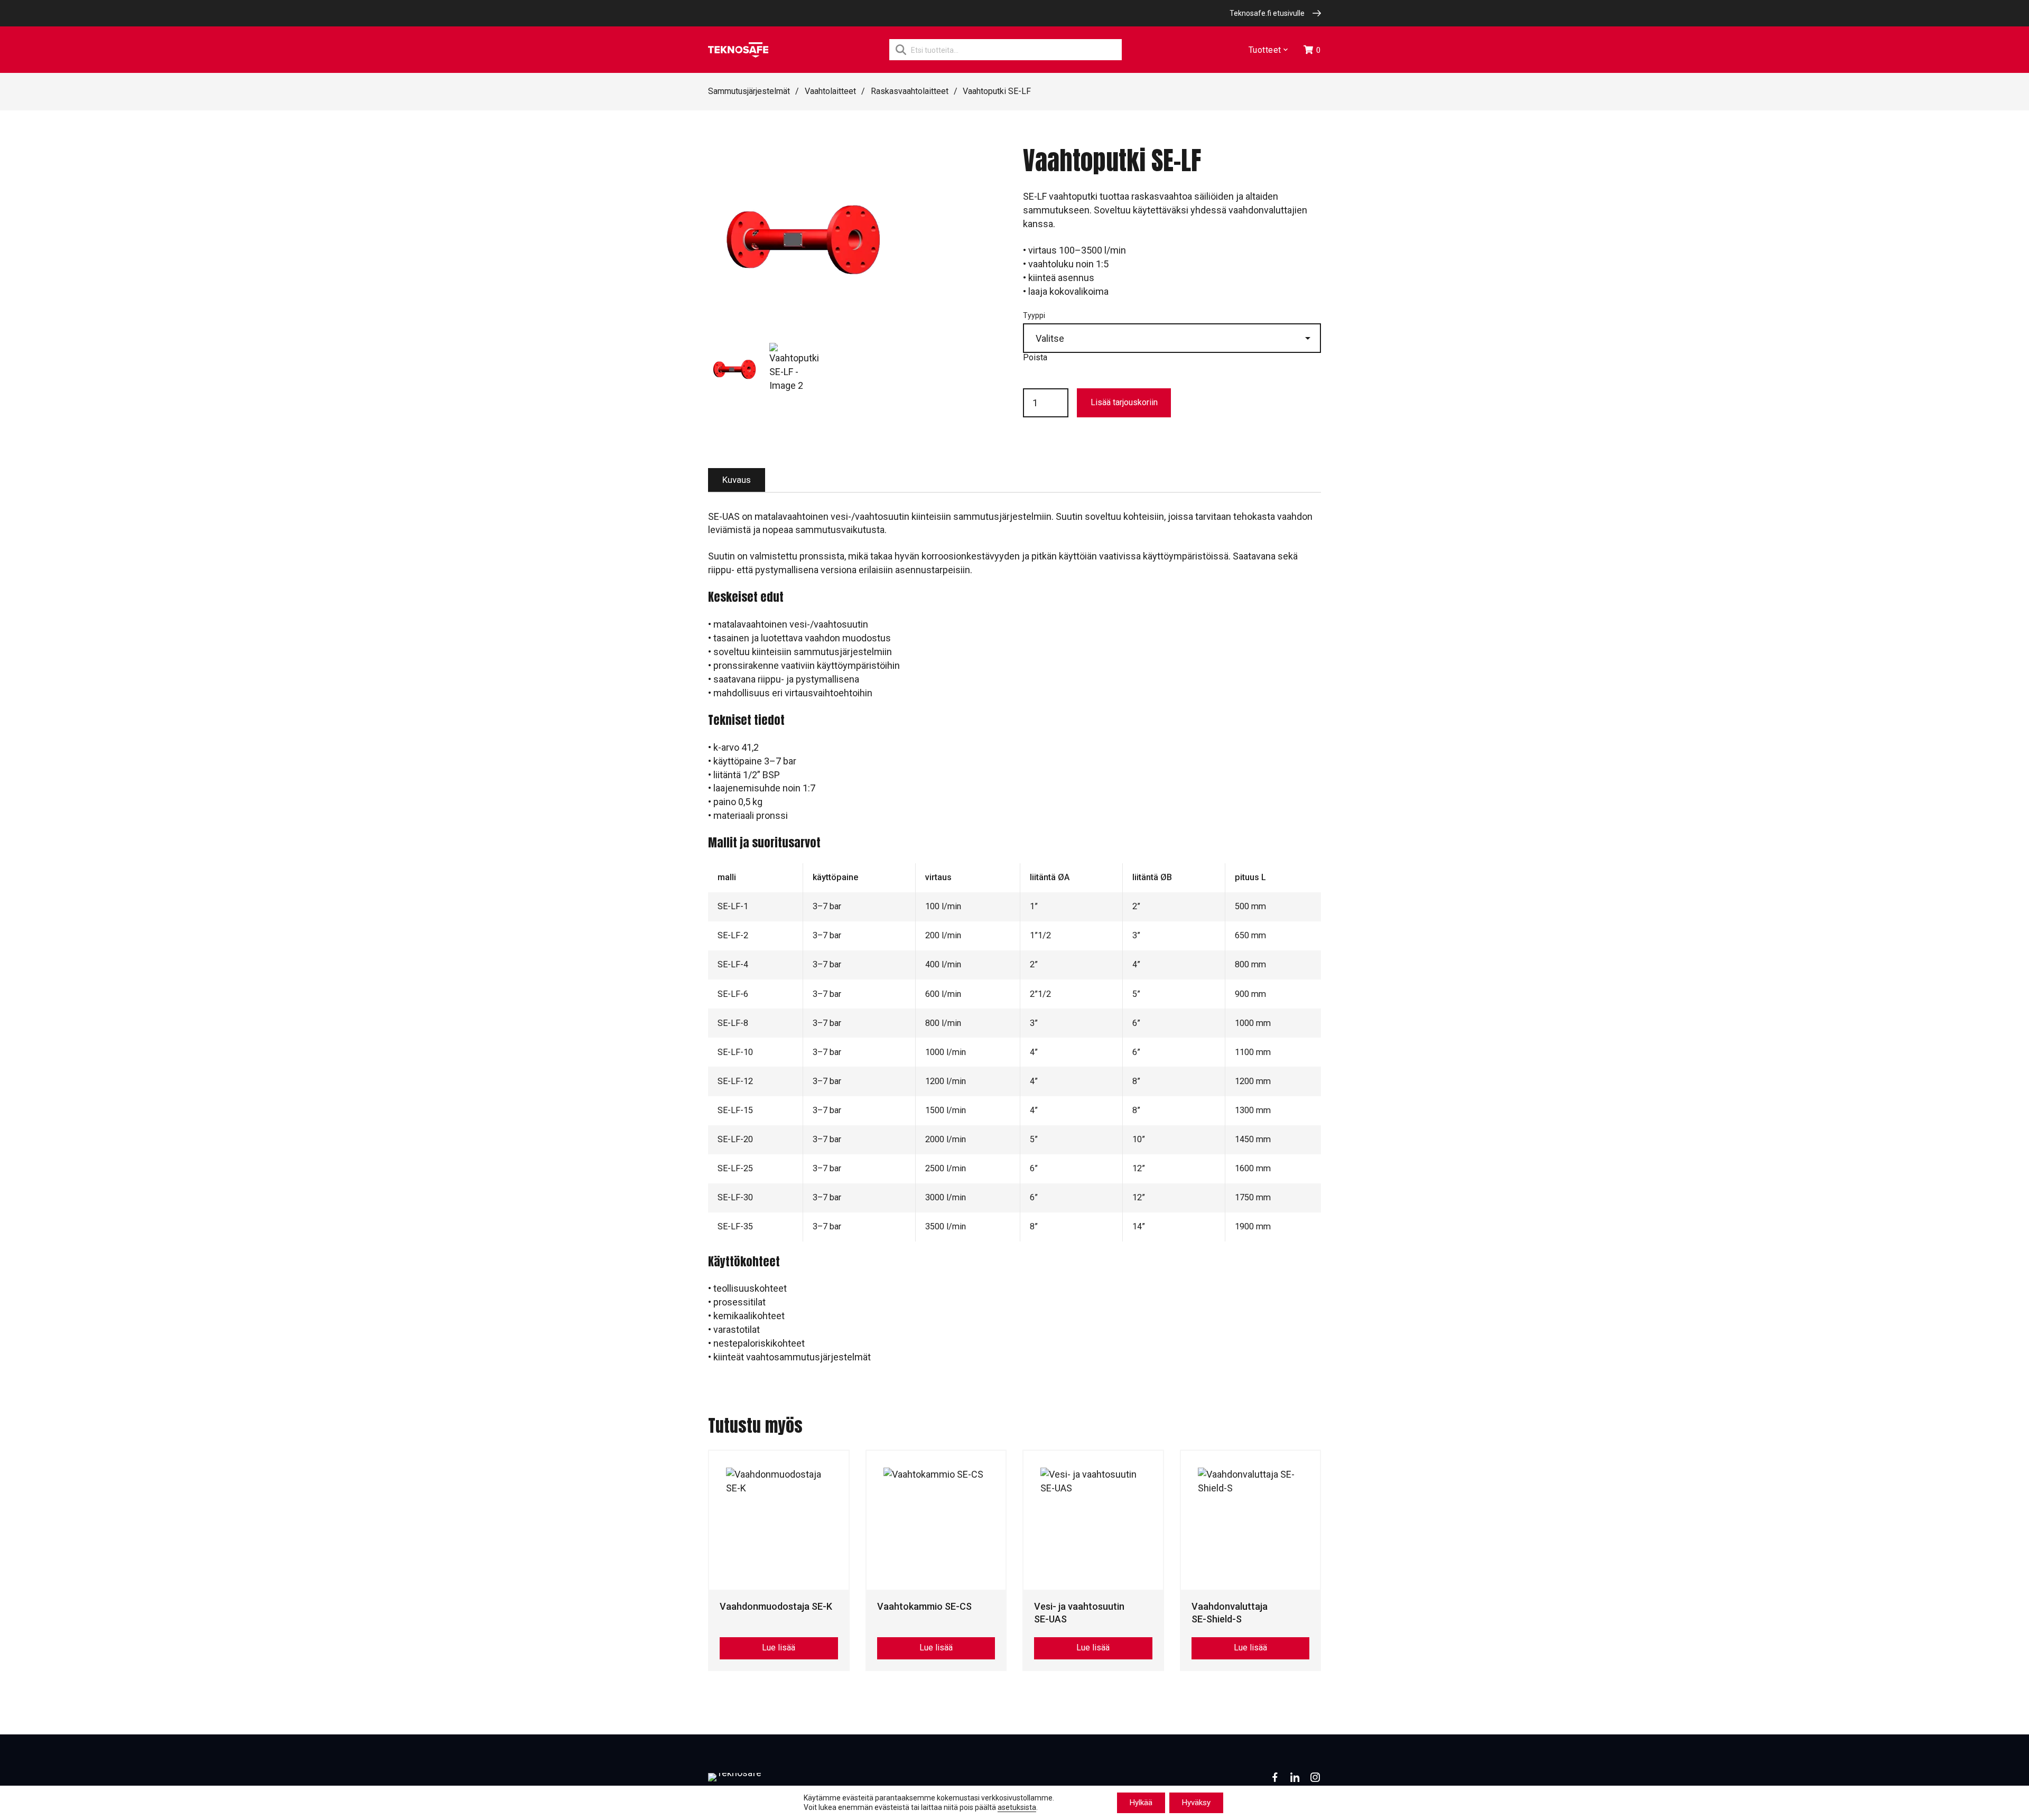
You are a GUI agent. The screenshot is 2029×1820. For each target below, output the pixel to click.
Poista (1035, 357)
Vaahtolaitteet (830, 91)
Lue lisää (779, 1648)
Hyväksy (1196, 1803)
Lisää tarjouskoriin (1124, 402)
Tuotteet (1265, 50)
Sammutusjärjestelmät (749, 91)
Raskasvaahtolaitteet (910, 91)
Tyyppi (1034, 315)
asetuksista (1017, 1808)
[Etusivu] (738, 50)
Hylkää (1141, 1803)
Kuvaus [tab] (737, 480)
